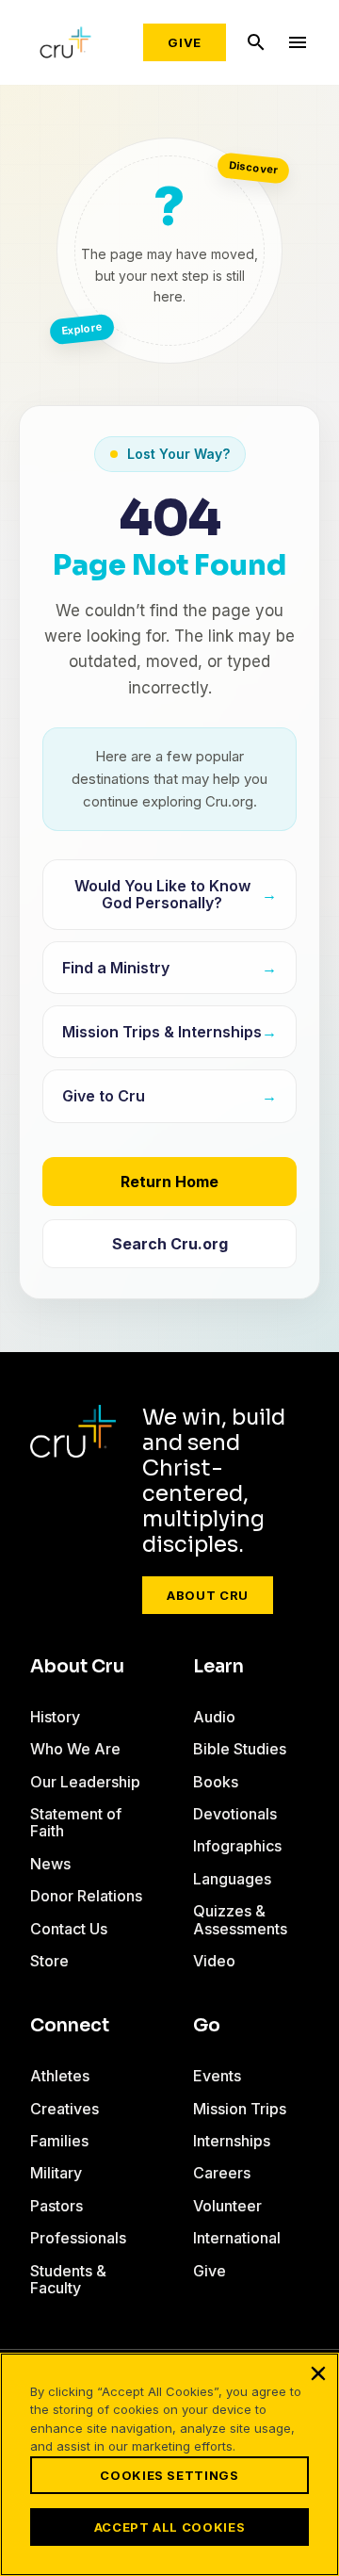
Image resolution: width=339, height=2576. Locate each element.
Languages (232, 1879)
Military (56, 2173)
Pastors (56, 2206)
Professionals (78, 2238)
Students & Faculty (68, 2279)
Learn (218, 1667)
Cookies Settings (169, 2475)
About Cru (208, 1595)
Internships (232, 2141)
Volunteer (227, 2206)
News (50, 1864)
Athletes (60, 2076)
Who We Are (75, 1749)
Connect (70, 2026)
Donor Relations (86, 1896)
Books (216, 1782)
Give (185, 42)
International (237, 2238)
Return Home (169, 1182)
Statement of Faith (76, 1822)
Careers (222, 2173)
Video (214, 1961)
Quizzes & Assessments (240, 1919)
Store (49, 1961)
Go (207, 2026)
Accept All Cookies (170, 2527)
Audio (214, 1717)
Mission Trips (240, 2109)
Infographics (237, 1846)
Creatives (65, 2109)
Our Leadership (85, 1782)
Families (59, 2141)
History (55, 1717)
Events (217, 2076)
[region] (169, 2464)
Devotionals (235, 1814)
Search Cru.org (170, 1244)
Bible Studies (240, 1749)
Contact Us (69, 1929)
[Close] (318, 2373)
